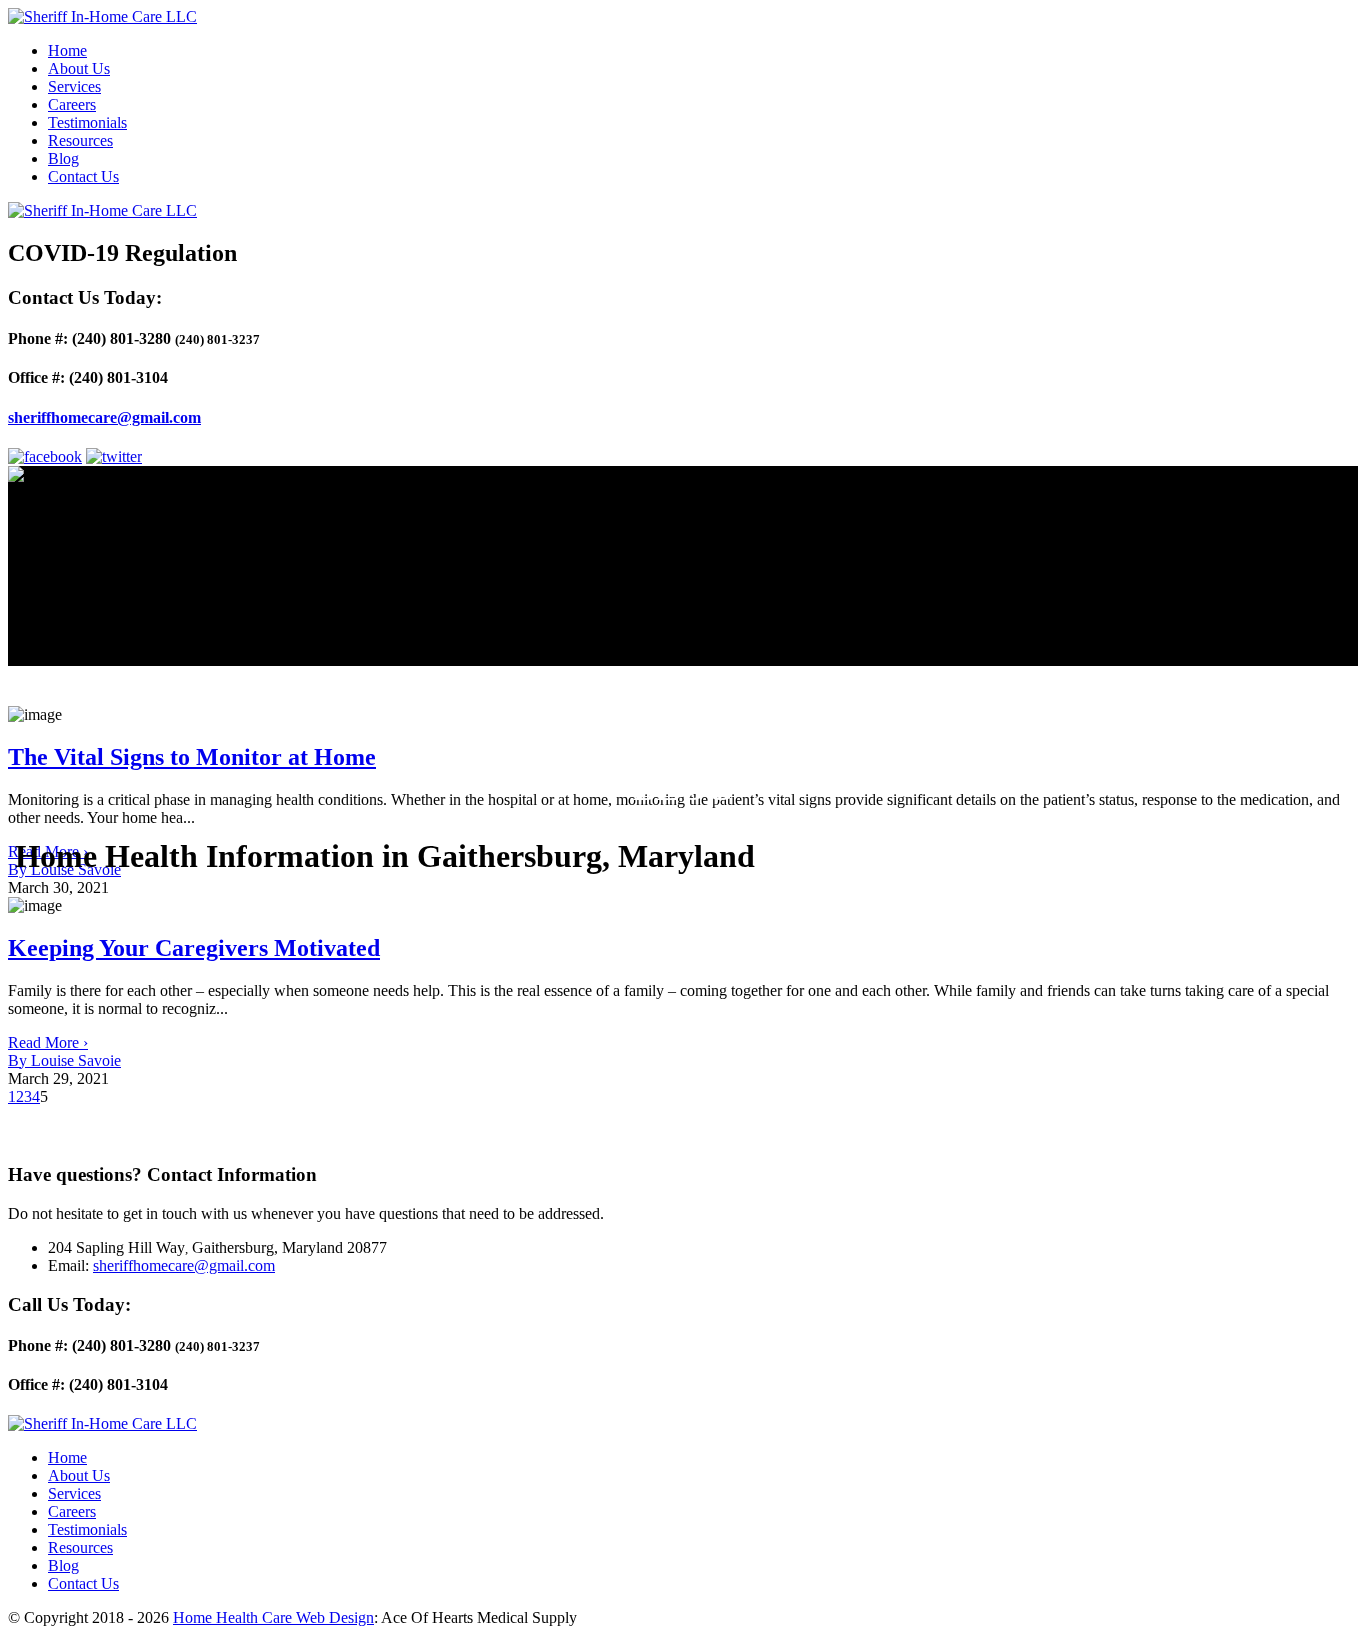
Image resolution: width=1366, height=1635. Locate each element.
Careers (72, 104)
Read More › (48, 1042)
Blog (63, 158)
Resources (80, 140)
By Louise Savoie (64, 1060)
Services (74, 86)
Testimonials (87, 122)
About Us (79, 68)
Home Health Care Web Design (273, 1617)
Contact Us (83, 176)
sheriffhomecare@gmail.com (104, 417)
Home (67, 50)
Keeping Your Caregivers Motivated (194, 948)
